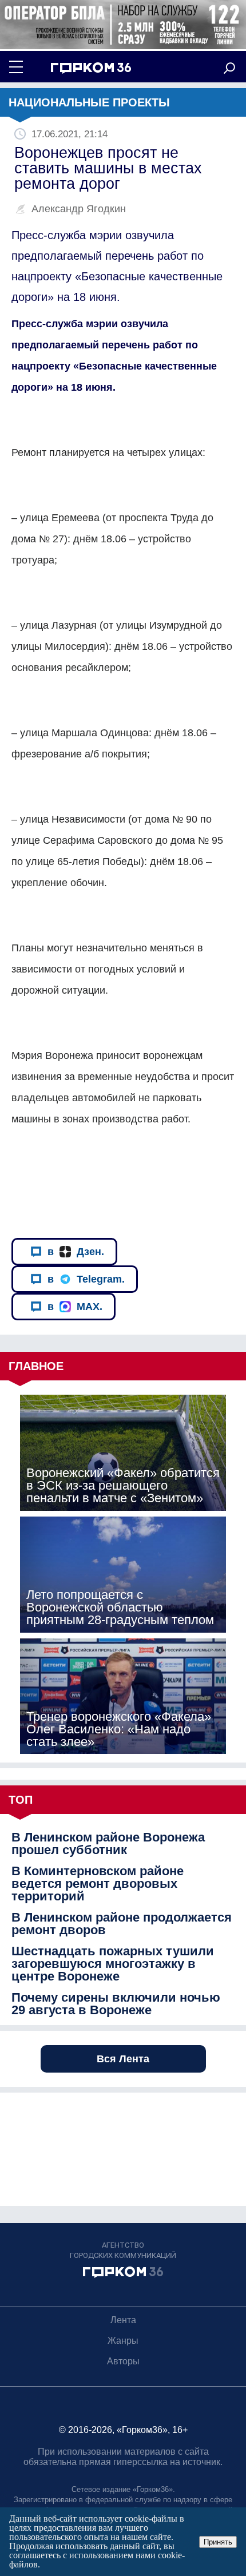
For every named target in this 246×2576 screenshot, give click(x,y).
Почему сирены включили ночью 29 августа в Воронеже (116, 2004)
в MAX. (75, 1307)
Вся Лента (123, 2059)
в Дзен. (76, 1252)
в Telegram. (86, 1279)
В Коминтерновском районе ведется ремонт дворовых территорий (98, 1884)
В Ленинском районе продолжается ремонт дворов (122, 1924)
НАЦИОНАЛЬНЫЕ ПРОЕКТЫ (89, 102)
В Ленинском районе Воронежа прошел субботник (108, 1844)
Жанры (123, 2341)
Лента (123, 2320)
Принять (218, 2542)
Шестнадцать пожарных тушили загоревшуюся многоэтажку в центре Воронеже (113, 1964)
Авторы (123, 2361)
